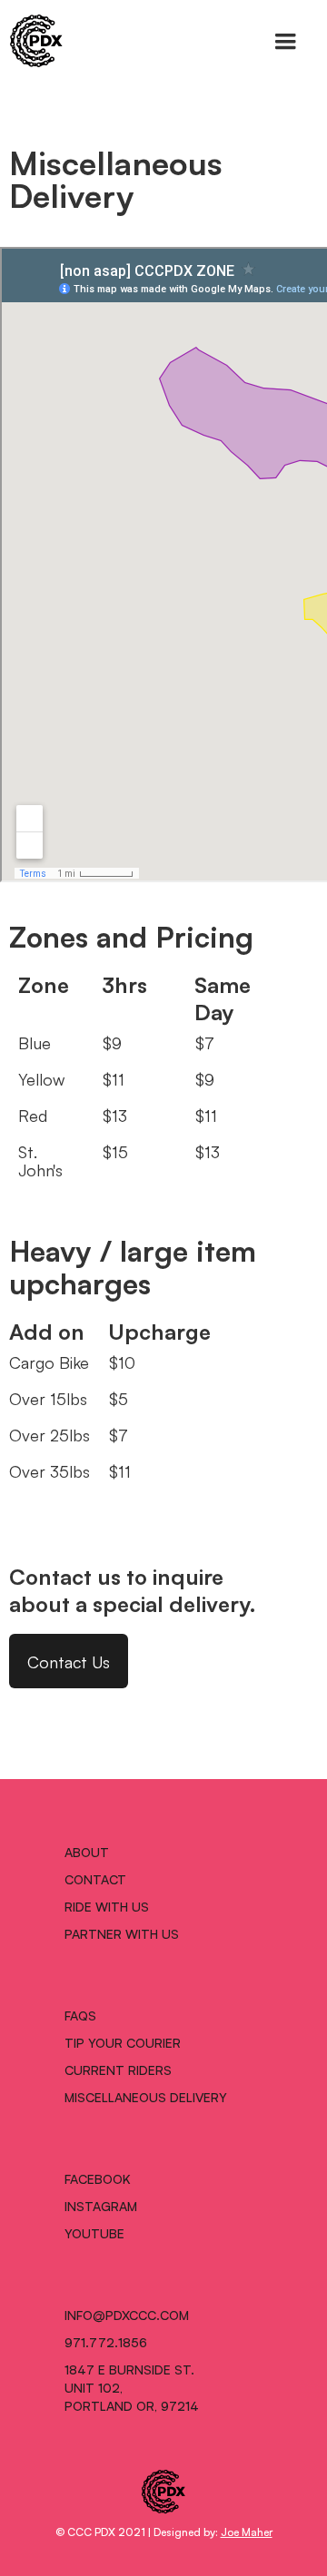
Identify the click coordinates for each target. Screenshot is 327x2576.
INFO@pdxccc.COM (127, 2315)
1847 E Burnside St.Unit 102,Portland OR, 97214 (132, 2387)
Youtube (94, 2233)
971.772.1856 (106, 2342)
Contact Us (69, 1661)
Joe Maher (247, 2531)
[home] (32, 41)
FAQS (80, 2015)
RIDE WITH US (107, 1906)
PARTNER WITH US (122, 1933)
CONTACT (95, 1879)
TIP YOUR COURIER (123, 2042)
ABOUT (87, 1852)
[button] (285, 42)
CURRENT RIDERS (118, 2070)
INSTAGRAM (101, 2206)
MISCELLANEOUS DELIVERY (146, 2097)
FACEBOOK (98, 2178)
